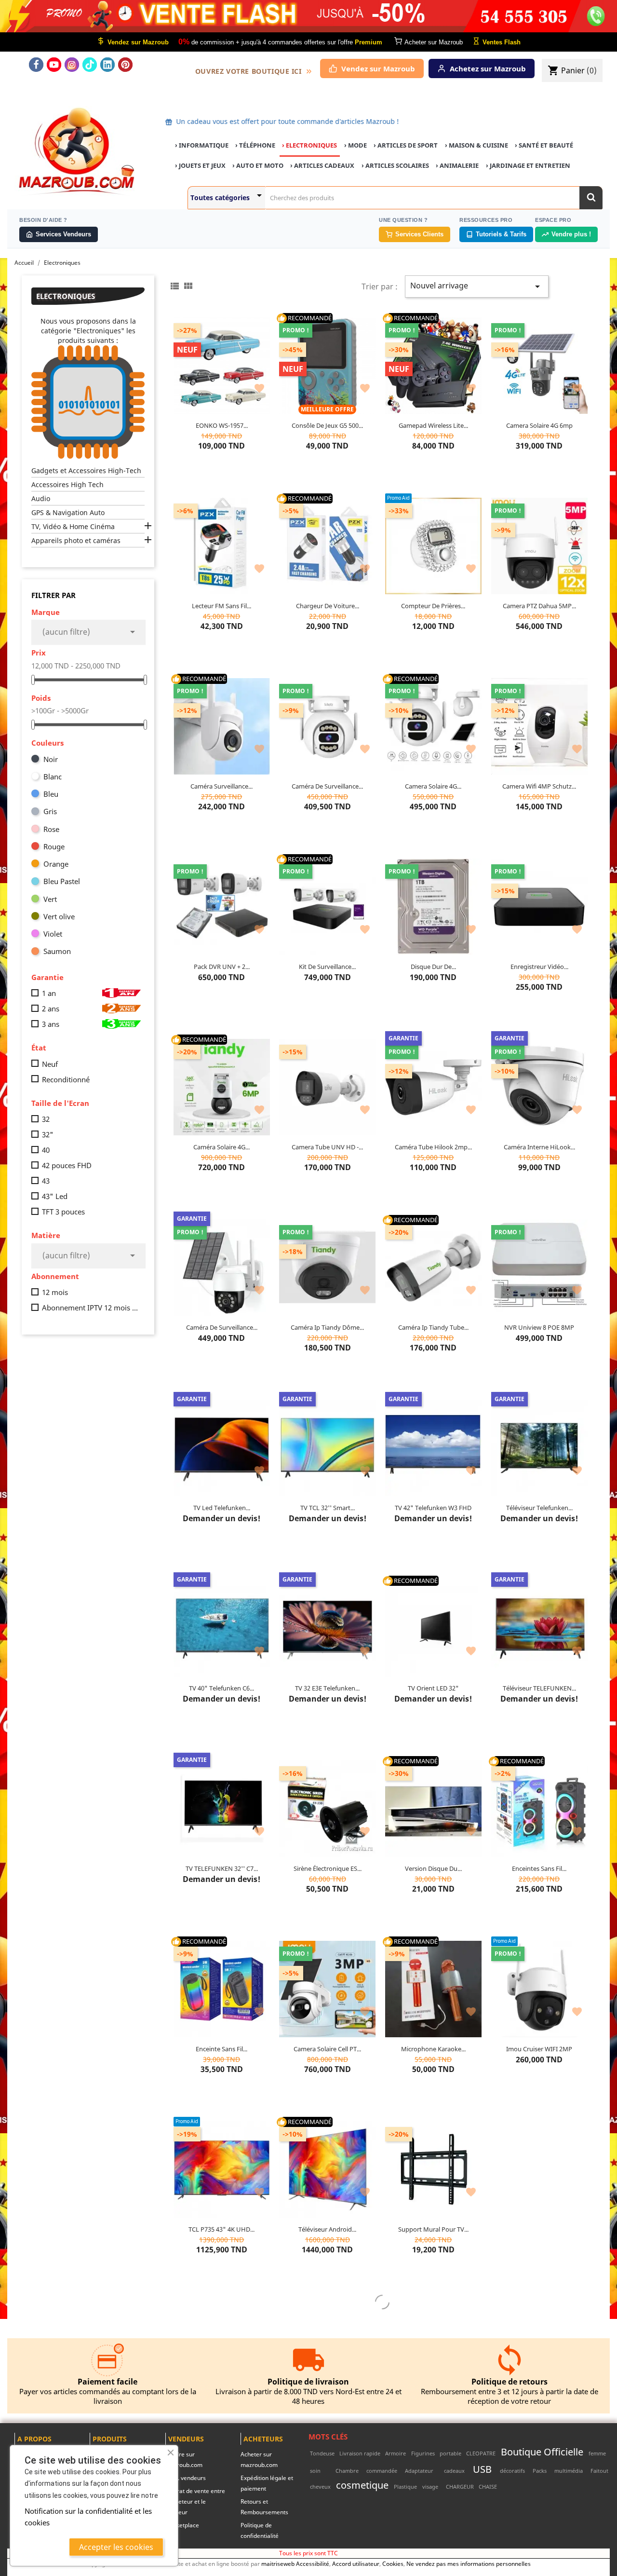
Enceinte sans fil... (221, 2049)
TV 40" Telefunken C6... (221, 1688)
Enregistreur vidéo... (539, 967)
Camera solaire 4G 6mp (539, 425)
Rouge (54, 846)
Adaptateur (419, 2471)
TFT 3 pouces (63, 1212)
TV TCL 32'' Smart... (328, 1508)
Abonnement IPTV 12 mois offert (91, 1308)
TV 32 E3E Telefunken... (327, 1688)
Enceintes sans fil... (539, 1868)
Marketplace (182, 2525)
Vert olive (59, 916)
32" (48, 1134)
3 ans (51, 1024)
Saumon (57, 951)
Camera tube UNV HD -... (327, 1147)
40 (46, 1150)
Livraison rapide (360, 2453)
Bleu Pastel (62, 881)
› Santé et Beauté (544, 145)
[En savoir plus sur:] (609, 2453)
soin (315, 2471)
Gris (50, 811)
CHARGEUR (460, 2487)
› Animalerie (457, 165)
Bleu (51, 794)
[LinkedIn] (107, 65)
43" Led (55, 1196)
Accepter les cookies (116, 2547)
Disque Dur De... (433, 967)
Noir (51, 759)
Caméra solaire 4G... (221, 1147)
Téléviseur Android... (327, 2229)
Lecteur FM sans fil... (221, 606)
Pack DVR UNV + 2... (222, 967)
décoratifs (512, 2471)
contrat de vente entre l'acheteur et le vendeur (195, 2501)
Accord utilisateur (356, 2563)
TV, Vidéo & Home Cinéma (73, 526)
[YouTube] (54, 65)
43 (46, 1181)
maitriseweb (278, 2563)
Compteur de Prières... (433, 606)
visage (430, 2487)
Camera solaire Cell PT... (327, 2049)
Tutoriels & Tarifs (501, 234)
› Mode (355, 145)
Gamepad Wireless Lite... (433, 425)
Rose (51, 829)
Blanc (53, 777)
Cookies (393, 2563)
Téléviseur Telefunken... (539, 1508)
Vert (50, 899)
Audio (41, 498)
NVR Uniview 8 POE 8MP (539, 1327)
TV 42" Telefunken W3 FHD (433, 1508)
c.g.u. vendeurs (186, 2478)
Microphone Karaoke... (433, 2049)
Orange (56, 864)
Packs (540, 2471)
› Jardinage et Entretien (528, 165)
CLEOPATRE (481, 2453)
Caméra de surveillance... (327, 786)
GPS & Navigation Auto (68, 512)
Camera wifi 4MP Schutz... (539, 786)
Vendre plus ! (571, 234)
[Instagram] (72, 65)
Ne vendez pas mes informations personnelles (469, 2563)
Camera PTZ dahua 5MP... (539, 606)
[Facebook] (36, 65)
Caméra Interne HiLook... (539, 1147)
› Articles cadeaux (322, 165)
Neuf (50, 1064)
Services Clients (419, 234)
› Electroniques (309, 145)
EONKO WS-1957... (222, 425)
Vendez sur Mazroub (378, 68)
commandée (382, 2471)
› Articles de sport (406, 145)
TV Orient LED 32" (433, 1688)
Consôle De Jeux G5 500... (327, 425)
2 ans (51, 1009)
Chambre (347, 2471)
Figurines (423, 2453)
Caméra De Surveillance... (222, 1327)
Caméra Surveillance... (221, 786)
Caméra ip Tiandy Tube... (433, 1327)
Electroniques (66, 296)
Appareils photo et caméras (76, 540)
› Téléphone (255, 145)
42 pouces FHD (67, 1165)
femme (597, 2453)
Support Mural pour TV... (433, 2229)
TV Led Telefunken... (222, 1508)
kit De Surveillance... (327, 967)
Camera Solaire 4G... (433, 786)
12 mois (55, 1292)
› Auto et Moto (258, 165)
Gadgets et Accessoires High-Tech (86, 470)
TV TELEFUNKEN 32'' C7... (222, 1868)
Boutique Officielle (542, 2452)
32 (46, 1119)
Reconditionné (66, 1079)
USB (482, 2469)
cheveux (320, 2487)
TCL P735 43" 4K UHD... (221, 2229)
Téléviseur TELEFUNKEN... (539, 1688)
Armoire (396, 2453)
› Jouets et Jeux (200, 165)
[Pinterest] (125, 65)
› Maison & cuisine (476, 145)
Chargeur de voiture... (328, 606)
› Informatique (202, 145)
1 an (49, 993)
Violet (53, 934)
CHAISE (488, 2487)
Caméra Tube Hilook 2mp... (433, 1147)
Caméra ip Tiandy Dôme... (327, 1327)
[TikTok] (90, 65)
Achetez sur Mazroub (488, 68)
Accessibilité (313, 2563)
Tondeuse (322, 2453)
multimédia (569, 2471)
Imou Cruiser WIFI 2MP (539, 2049)
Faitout (599, 2471)
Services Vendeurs (63, 234)
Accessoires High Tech (67, 484)
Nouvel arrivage (477, 286)
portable (450, 2453)
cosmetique (362, 2485)
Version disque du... (433, 1868)
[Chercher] (591, 198)
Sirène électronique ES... (328, 1868)
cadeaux (454, 2471)
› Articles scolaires (395, 165)
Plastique (405, 2487)
